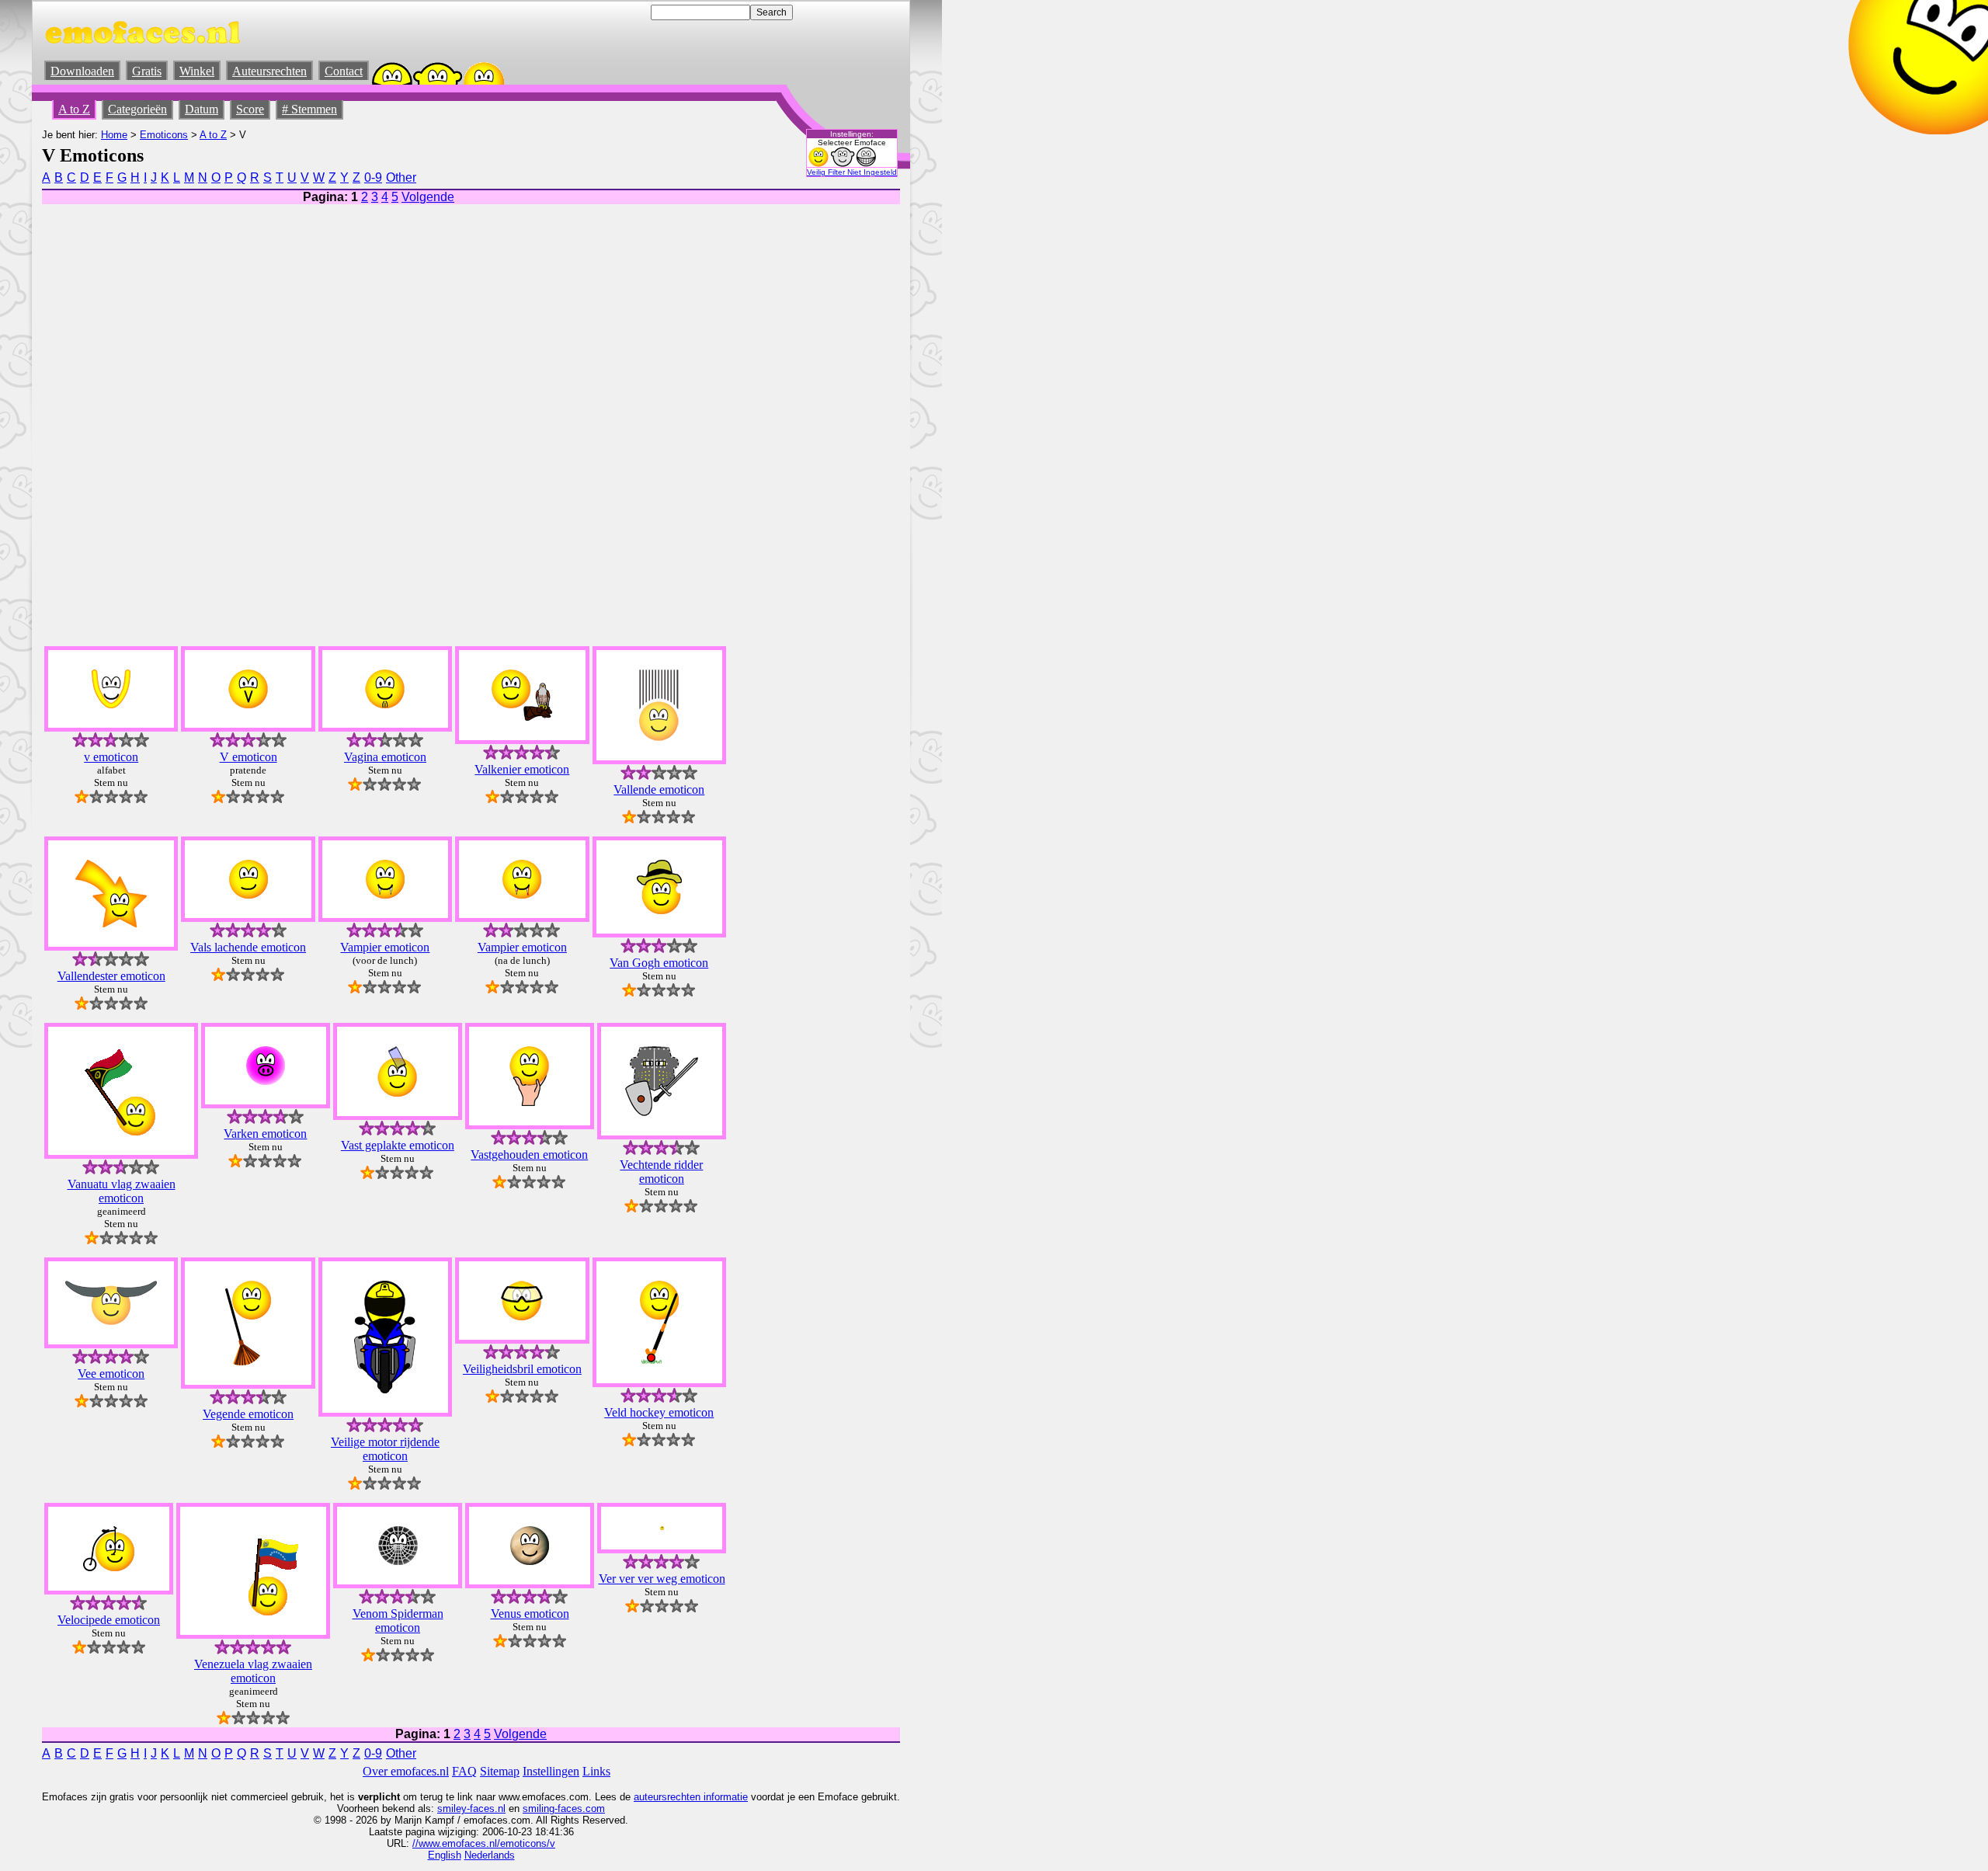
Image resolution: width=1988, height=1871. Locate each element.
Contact (344, 71)
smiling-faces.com (564, 1808)
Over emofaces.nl (406, 1771)
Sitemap (500, 1771)
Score (250, 109)
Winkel (197, 71)
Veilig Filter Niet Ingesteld (852, 172)
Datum (202, 109)
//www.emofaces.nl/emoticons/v (484, 1843)
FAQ (464, 1771)
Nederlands (490, 1855)
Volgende (428, 197)
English (445, 1855)
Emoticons (164, 135)
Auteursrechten (269, 71)
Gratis (147, 71)
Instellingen (551, 1771)
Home (114, 135)
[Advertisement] (762, 400)
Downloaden (82, 71)
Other (401, 177)
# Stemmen (309, 109)
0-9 (373, 177)
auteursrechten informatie (691, 1797)
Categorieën (137, 109)
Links (596, 1771)
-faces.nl (486, 1808)
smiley (452, 1808)
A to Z (74, 109)
